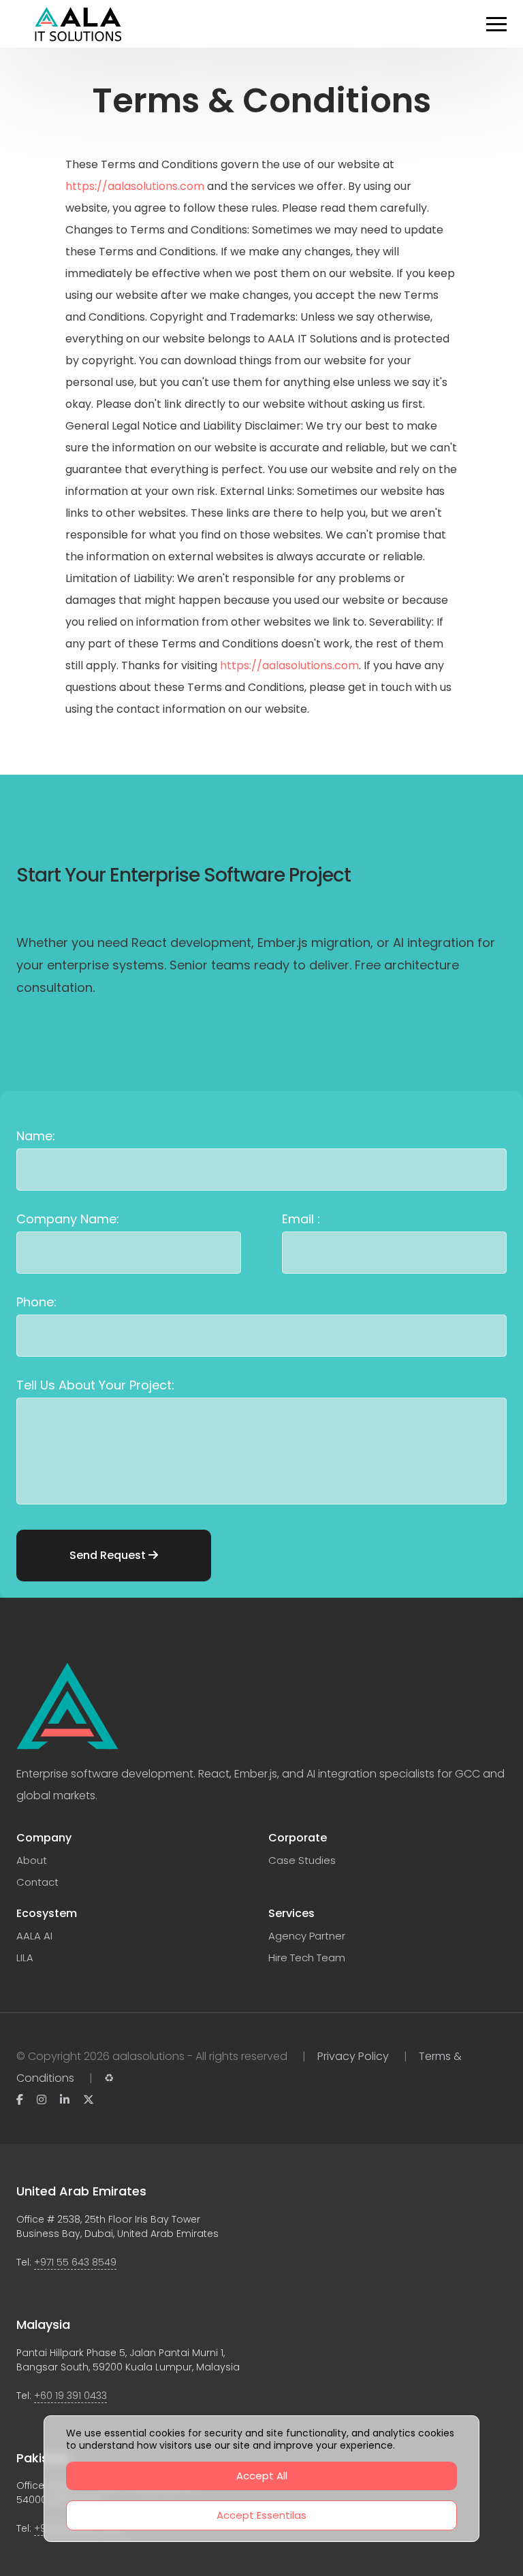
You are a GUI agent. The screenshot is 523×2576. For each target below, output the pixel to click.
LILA (25, 1958)
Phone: (36, 1302)
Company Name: (68, 1219)
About (32, 1860)
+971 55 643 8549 (75, 2262)
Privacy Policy (353, 2056)
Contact (37, 1882)
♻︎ (109, 2078)
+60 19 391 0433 (70, 2396)
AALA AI (34, 1936)
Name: (36, 1136)
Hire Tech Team (307, 1958)
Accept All (262, 2476)
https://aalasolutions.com (135, 186)
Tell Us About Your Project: (95, 1385)
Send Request (109, 1555)
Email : (301, 1219)
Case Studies (302, 1860)
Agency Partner (307, 1936)
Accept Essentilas (261, 2515)
